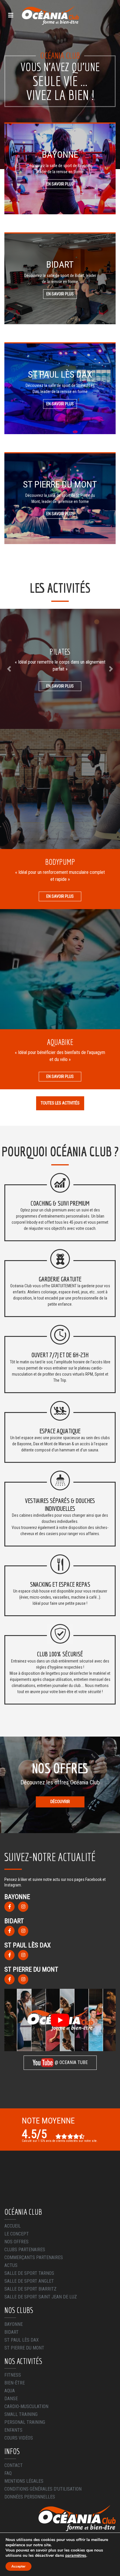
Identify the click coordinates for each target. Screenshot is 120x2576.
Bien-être (15, 2383)
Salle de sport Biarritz (30, 2289)
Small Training (21, 2414)
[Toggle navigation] (11, 15)
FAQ (8, 2473)
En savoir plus (60, 184)
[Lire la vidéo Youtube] (60, 2020)
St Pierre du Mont (24, 2348)
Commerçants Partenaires (34, 2257)
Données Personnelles (30, 2497)
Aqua (10, 2391)
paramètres (76, 2556)
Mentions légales (24, 2481)
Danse (11, 2399)
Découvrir (60, 1802)
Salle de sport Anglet (29, 2281)
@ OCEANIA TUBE (71, 2062)
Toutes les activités (60, 1103)
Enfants (13, 2430)
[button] (9, 669)
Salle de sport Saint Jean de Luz (41, 2297)
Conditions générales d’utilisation (43, 2489)
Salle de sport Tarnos (29, 2273)
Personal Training (25, 2422)
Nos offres (16, 2242)
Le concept (17, 2234)
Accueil (13, 2226)
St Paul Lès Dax (22, 2340)
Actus (11, 2265)
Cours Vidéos (19, 2438)
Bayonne (14, 2324)
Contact (14, 2465)
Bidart (12, 2332)
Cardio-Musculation (26, 2406)
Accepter (18, 2566)
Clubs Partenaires (25, 2250)
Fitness (13, 2375)
